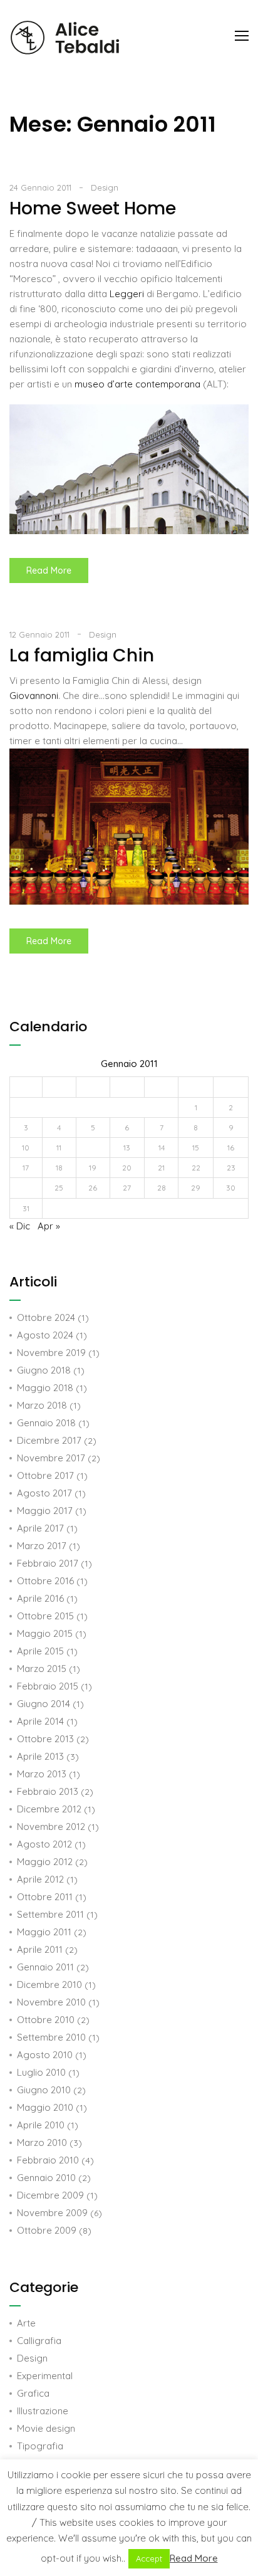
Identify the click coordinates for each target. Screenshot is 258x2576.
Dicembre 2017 (49, 1440)
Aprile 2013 (40, 1756)
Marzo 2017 (42, 1546)
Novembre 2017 (51, 1458)
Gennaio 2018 (46, 1423)
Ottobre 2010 (46, 2020)
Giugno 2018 (44, 1370)
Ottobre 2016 (45, 1581)
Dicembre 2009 (50, 2195)
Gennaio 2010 (46, 2178)
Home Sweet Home (93, 208)
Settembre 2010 (51, 2037)
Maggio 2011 (44, 1932)
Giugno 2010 (44, 2090)
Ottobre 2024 (46, 1317)
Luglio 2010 (41, 2072)
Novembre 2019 (51, 1353)
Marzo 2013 (42, 1774)
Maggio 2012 (45, 1862)
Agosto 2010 (45, 2055)
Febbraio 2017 (48, 1563)
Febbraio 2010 (48, 2160)
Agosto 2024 (45, 1335)
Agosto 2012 (44, 1844)
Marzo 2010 (42, 2142)
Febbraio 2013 (48, 1791)
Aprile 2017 (40, 1528)
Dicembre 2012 (49, 1809)
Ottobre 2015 (45, 1616)
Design (105, 187)
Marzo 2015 (42, 1669)
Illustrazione (43, 2411)
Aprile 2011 (40, 1949)
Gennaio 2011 (45, 1967)
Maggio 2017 (45, 1511)
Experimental (45, 2376)
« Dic (20, 1226)
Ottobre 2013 (45, 1739)
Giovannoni (34, 696)
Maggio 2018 (45, 1388)
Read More (57, 567)
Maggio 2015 (45, 1633)
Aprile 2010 (41, 2125)
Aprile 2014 (40, 1721)
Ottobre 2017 (45, 1475)
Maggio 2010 (45, 2107)
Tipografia (40, 2446)
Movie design (46, 2428)
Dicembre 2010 (49, 1985)
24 (26, 1188)
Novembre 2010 (51, 2002)
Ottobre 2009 (47, 2230)
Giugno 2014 (44, 1704)
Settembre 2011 (50, 1914)
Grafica (33, 2393)
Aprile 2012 (40, 1879)
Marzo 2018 (42, 1405)
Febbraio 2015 (48, 1686)
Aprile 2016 (40, 1598)
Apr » (49, 1226)
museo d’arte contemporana (139, 384)
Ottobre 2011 (45, 1897)
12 (93, 1148)
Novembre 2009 (52, 2213)
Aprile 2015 (40, 1651)
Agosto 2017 (44, 1493)
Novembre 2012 (51, 1827)
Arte (26, 2323)
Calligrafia (39, 2341)
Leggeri (128, 294)
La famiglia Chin (82, 655)
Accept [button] (149, 2558)
